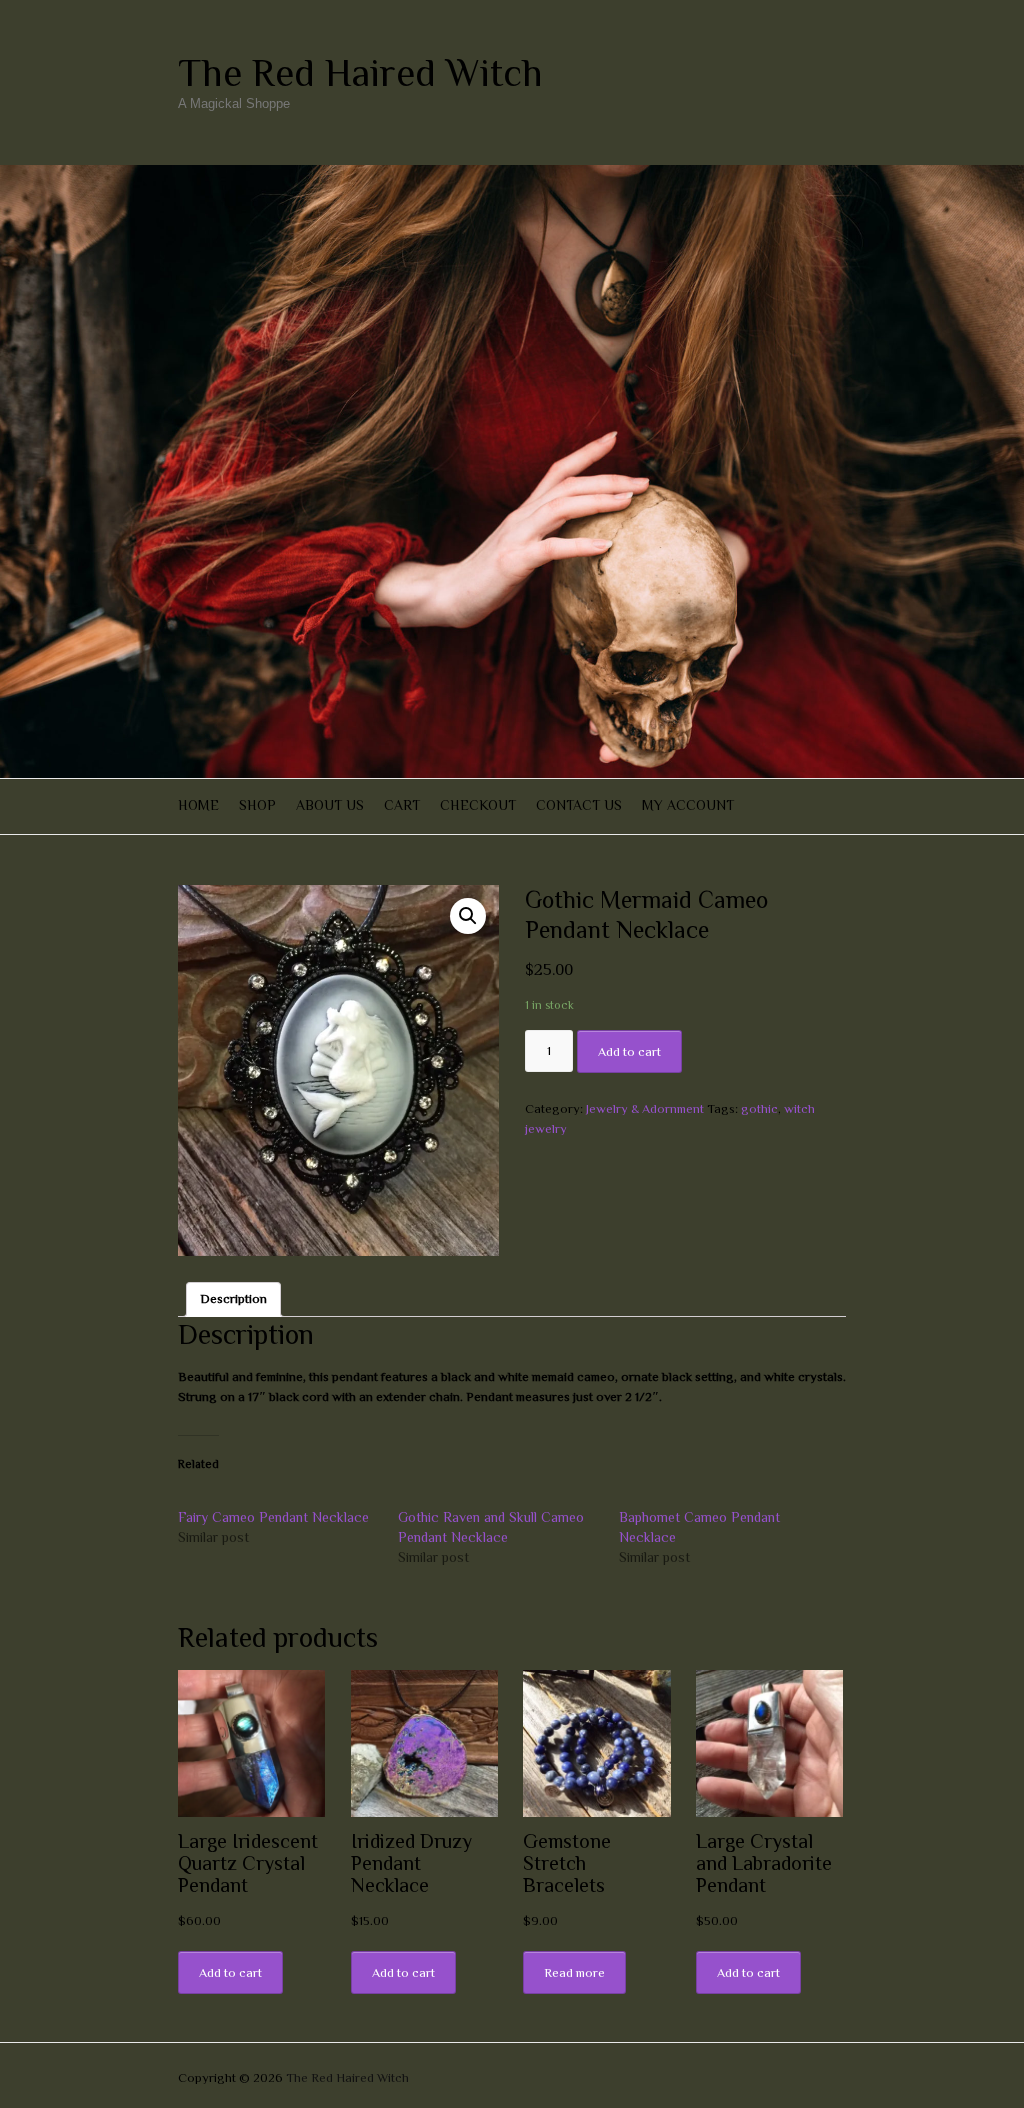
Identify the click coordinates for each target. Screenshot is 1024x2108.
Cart (402, 805)
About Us (330, 805)
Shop (257, 805)
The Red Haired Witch (360, 73)
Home (198, 805)
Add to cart (629, 1051)
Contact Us (579, 805)
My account (688, 805)
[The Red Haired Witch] (512, 174)
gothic (759, 1108)
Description (233, 1298)
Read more (574, 1972)
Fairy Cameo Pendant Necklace (273, 1517)
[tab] (233, 1299)
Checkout (478, 805)
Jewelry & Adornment (645, 1108)
